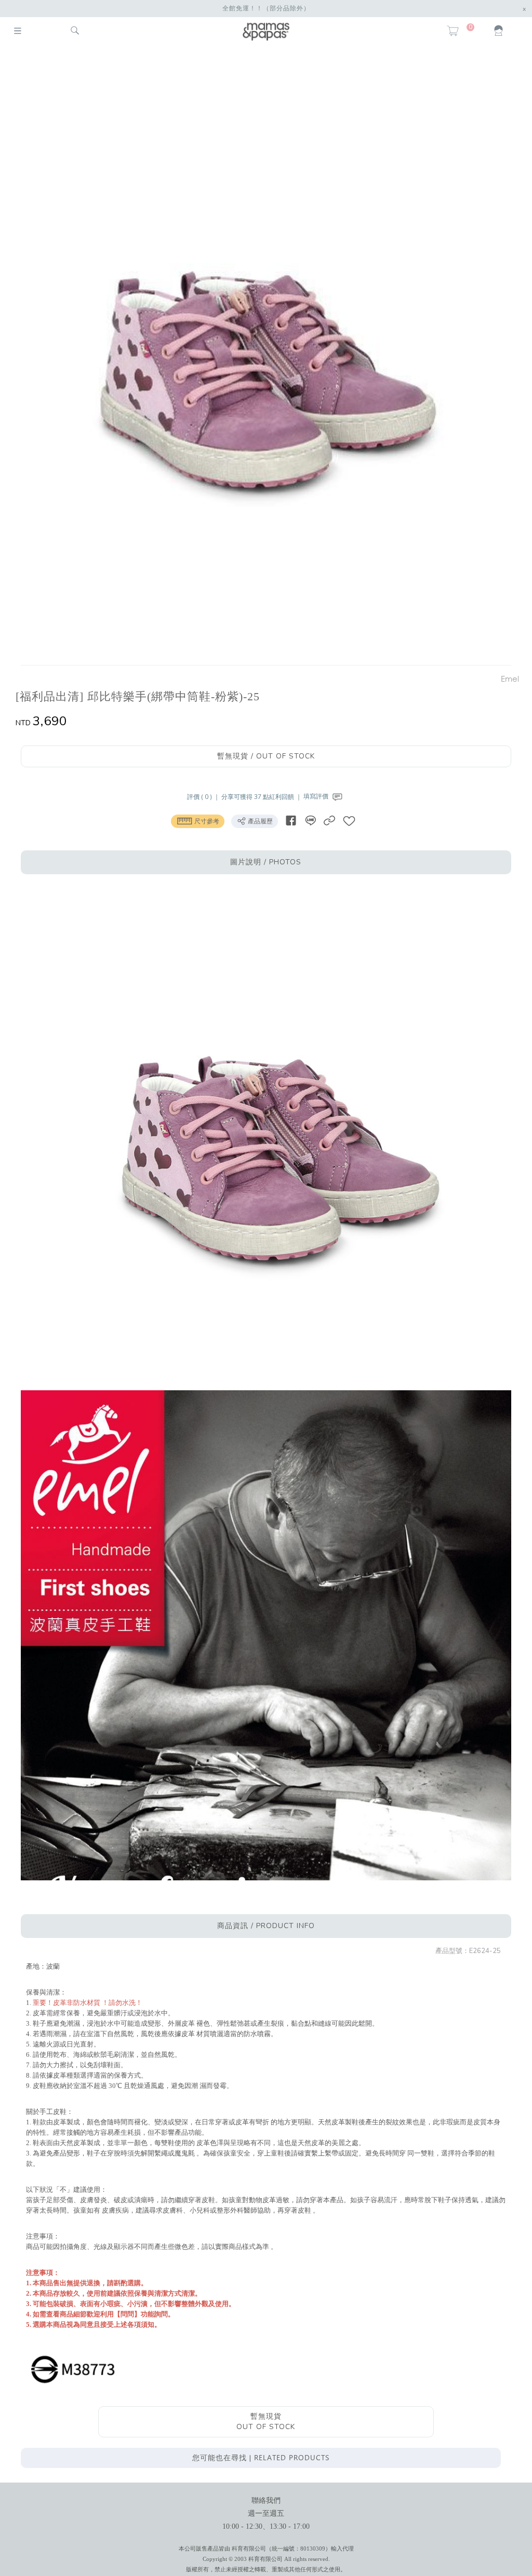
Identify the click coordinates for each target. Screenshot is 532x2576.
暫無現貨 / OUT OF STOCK (266, 756)
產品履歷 (260, 821)
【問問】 (127, 2314)
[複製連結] (329, 821)
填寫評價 (317, 796)
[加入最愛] (349, 821)
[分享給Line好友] (310, 821)
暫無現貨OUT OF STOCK (266, 2422)
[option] (261, 357)
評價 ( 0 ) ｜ (204, 796)
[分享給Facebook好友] (291, 821)
